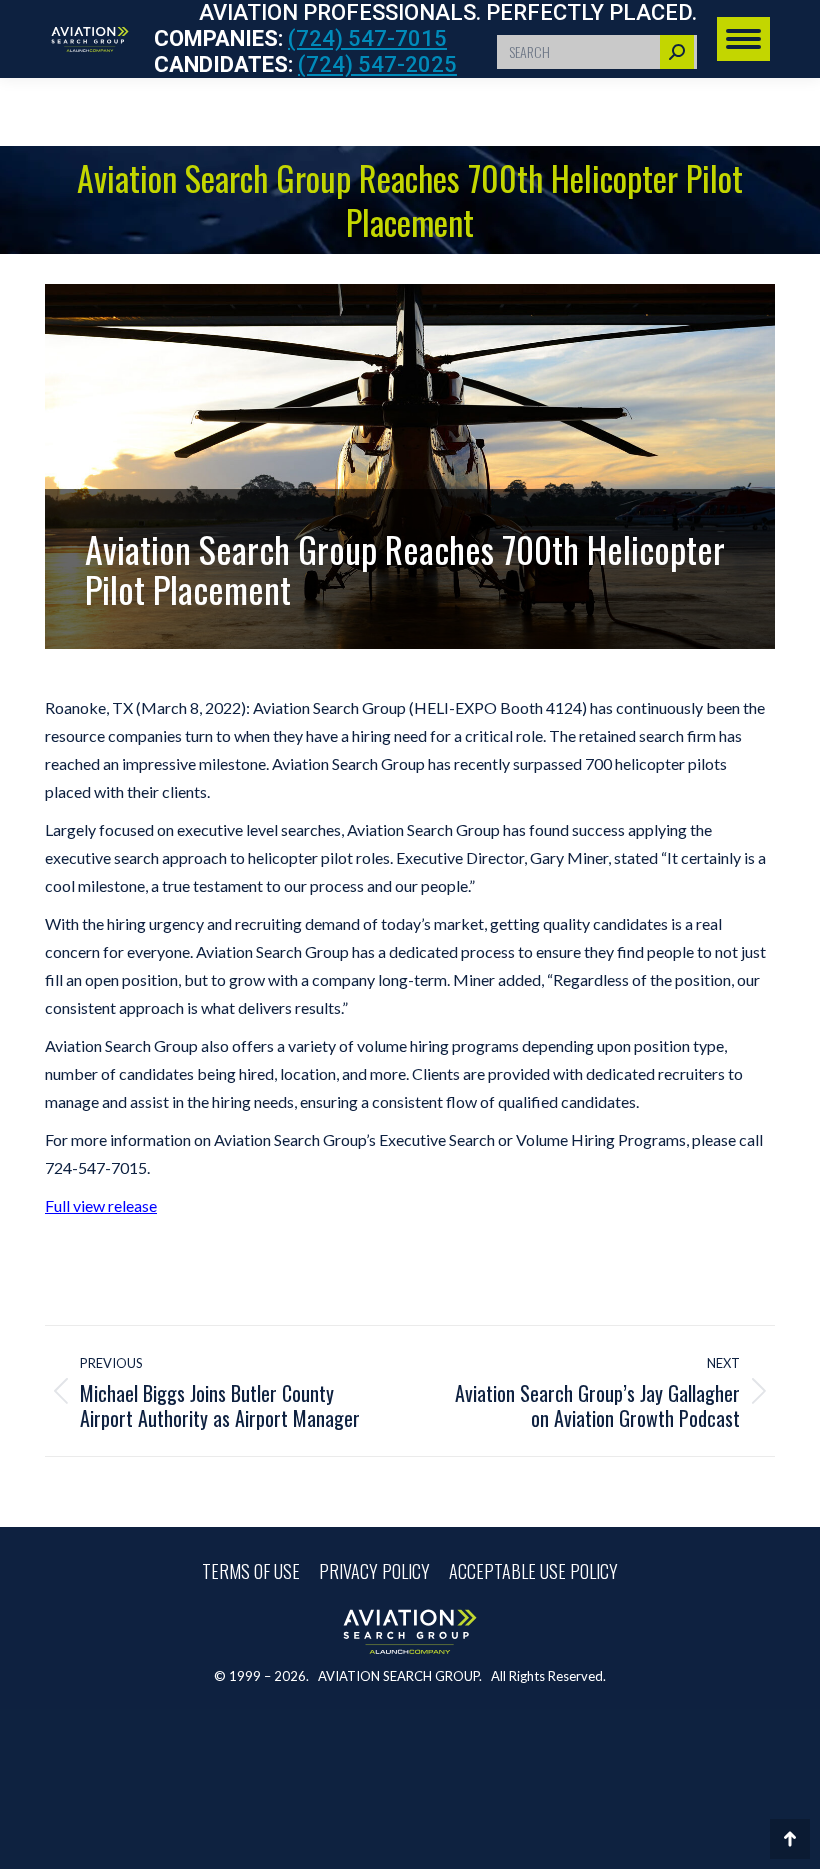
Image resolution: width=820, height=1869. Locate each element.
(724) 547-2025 (377, 64)
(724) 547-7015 (367, 38)
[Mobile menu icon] (743, 39)
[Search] (677, 52)
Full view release (101, 1205)
